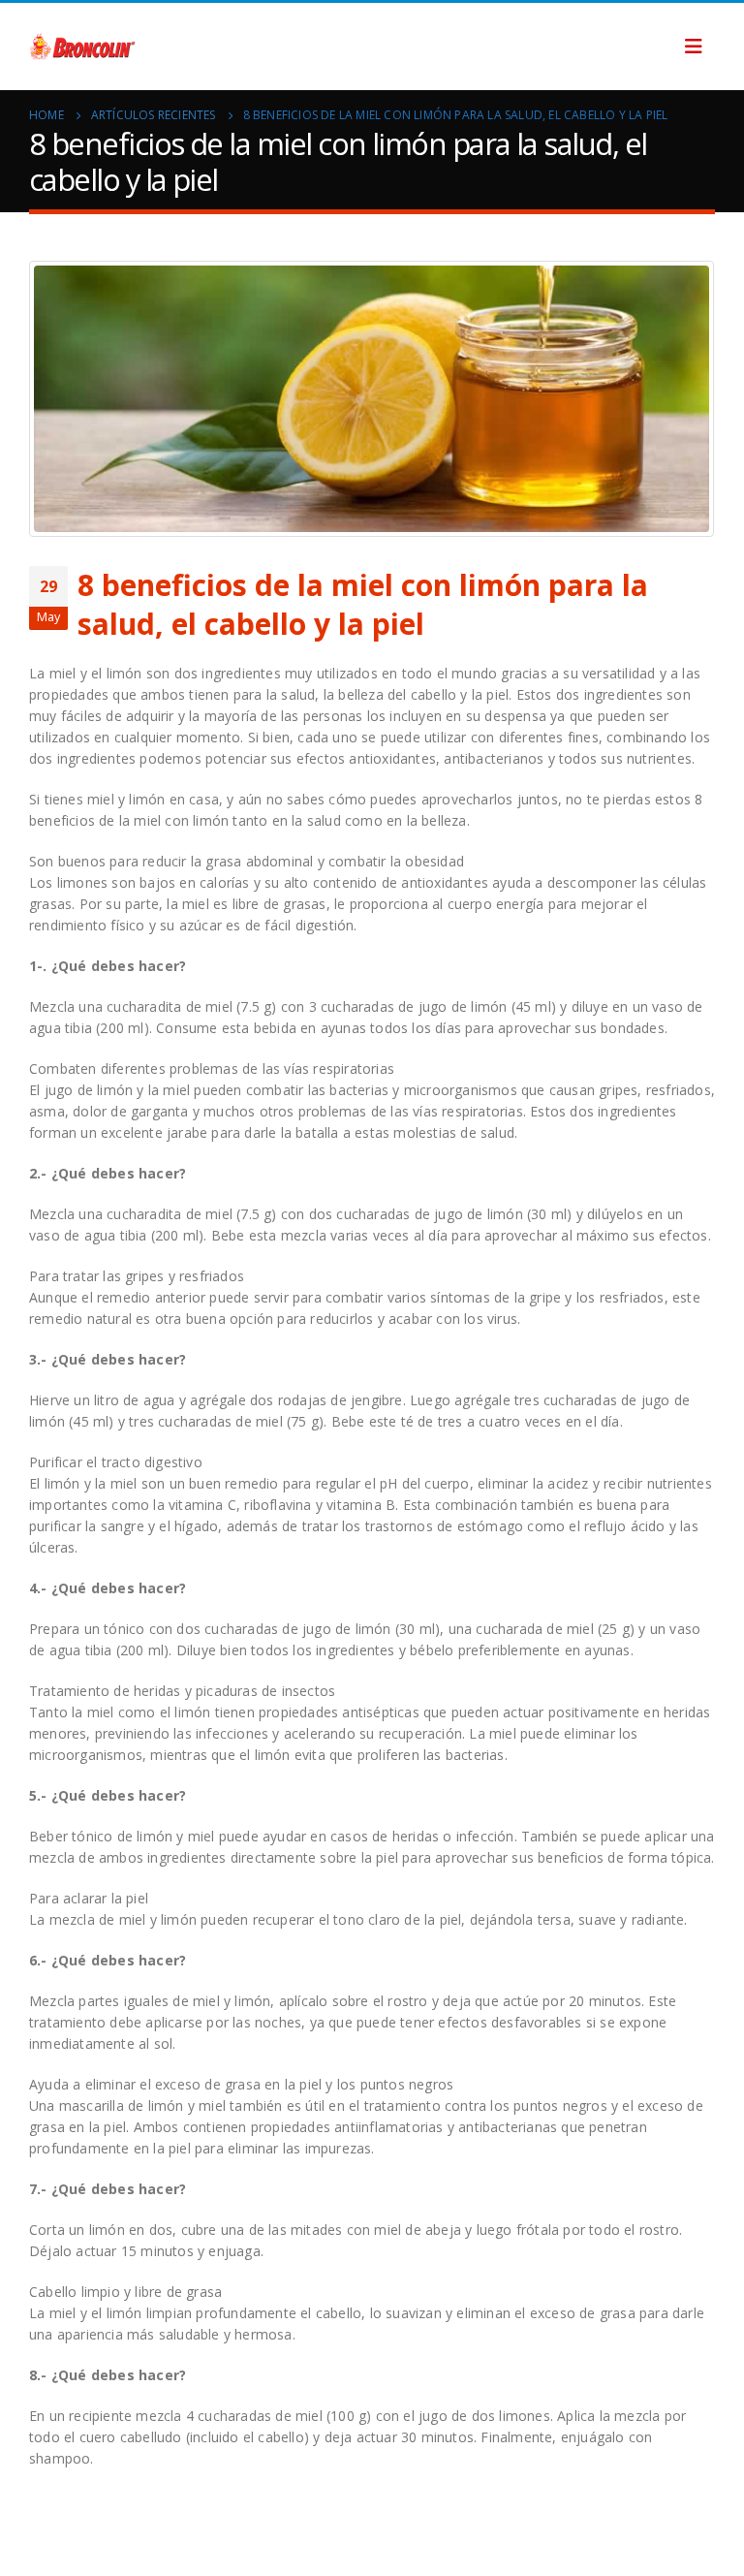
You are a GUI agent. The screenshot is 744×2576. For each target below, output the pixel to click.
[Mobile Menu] (694, 47)
